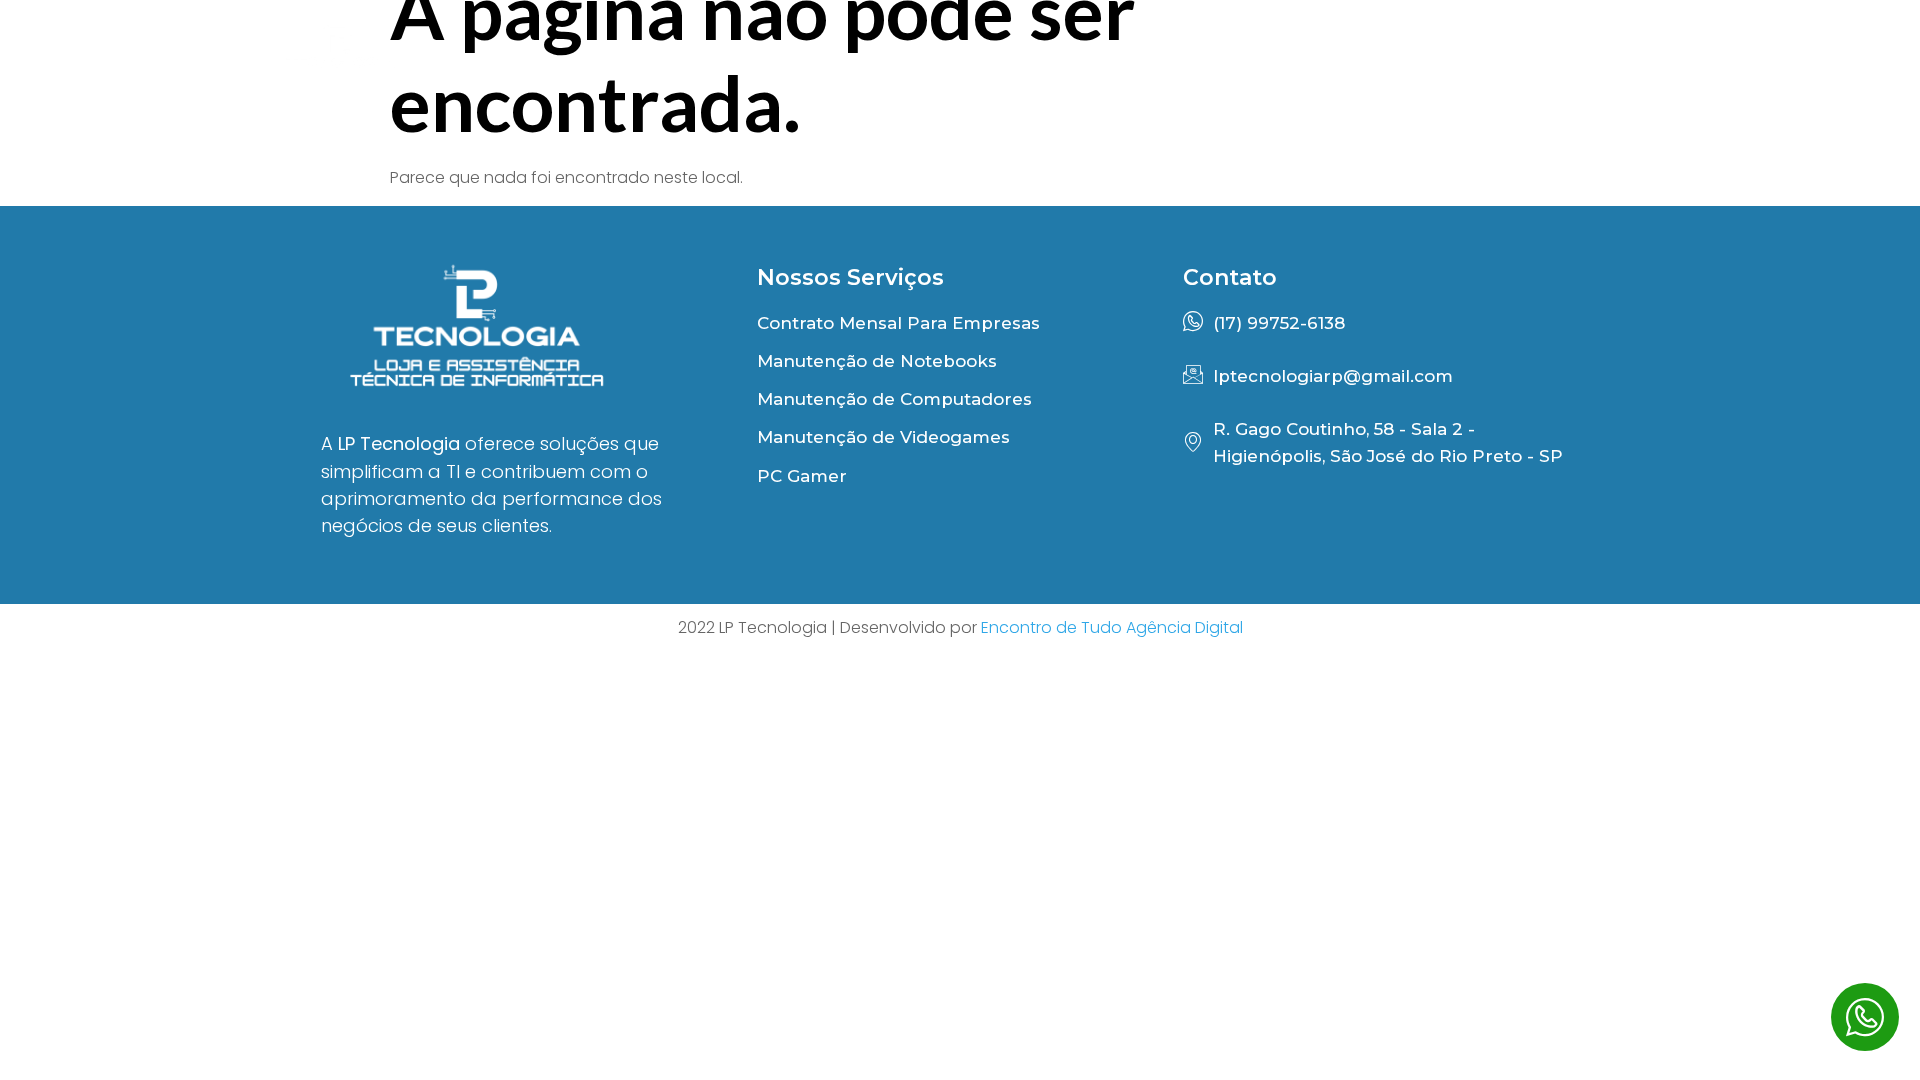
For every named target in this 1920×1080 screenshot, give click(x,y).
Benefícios (1051, 58)
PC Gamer (1438, 58)
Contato (1607, 58)
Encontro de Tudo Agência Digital (1112, 627)
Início (897, 58)
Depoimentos (1244, 58)
